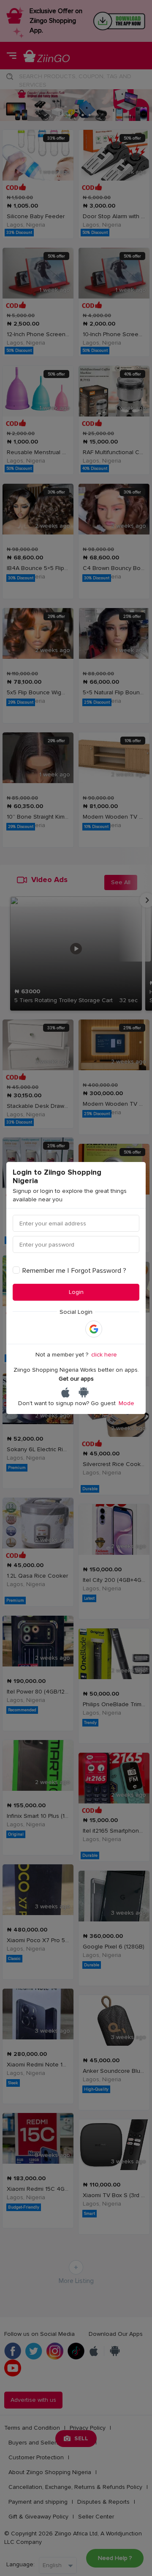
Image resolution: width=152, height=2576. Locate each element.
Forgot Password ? (99, 1271)
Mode (126, 1403)
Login (76, 1292)
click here (104, 1355)
